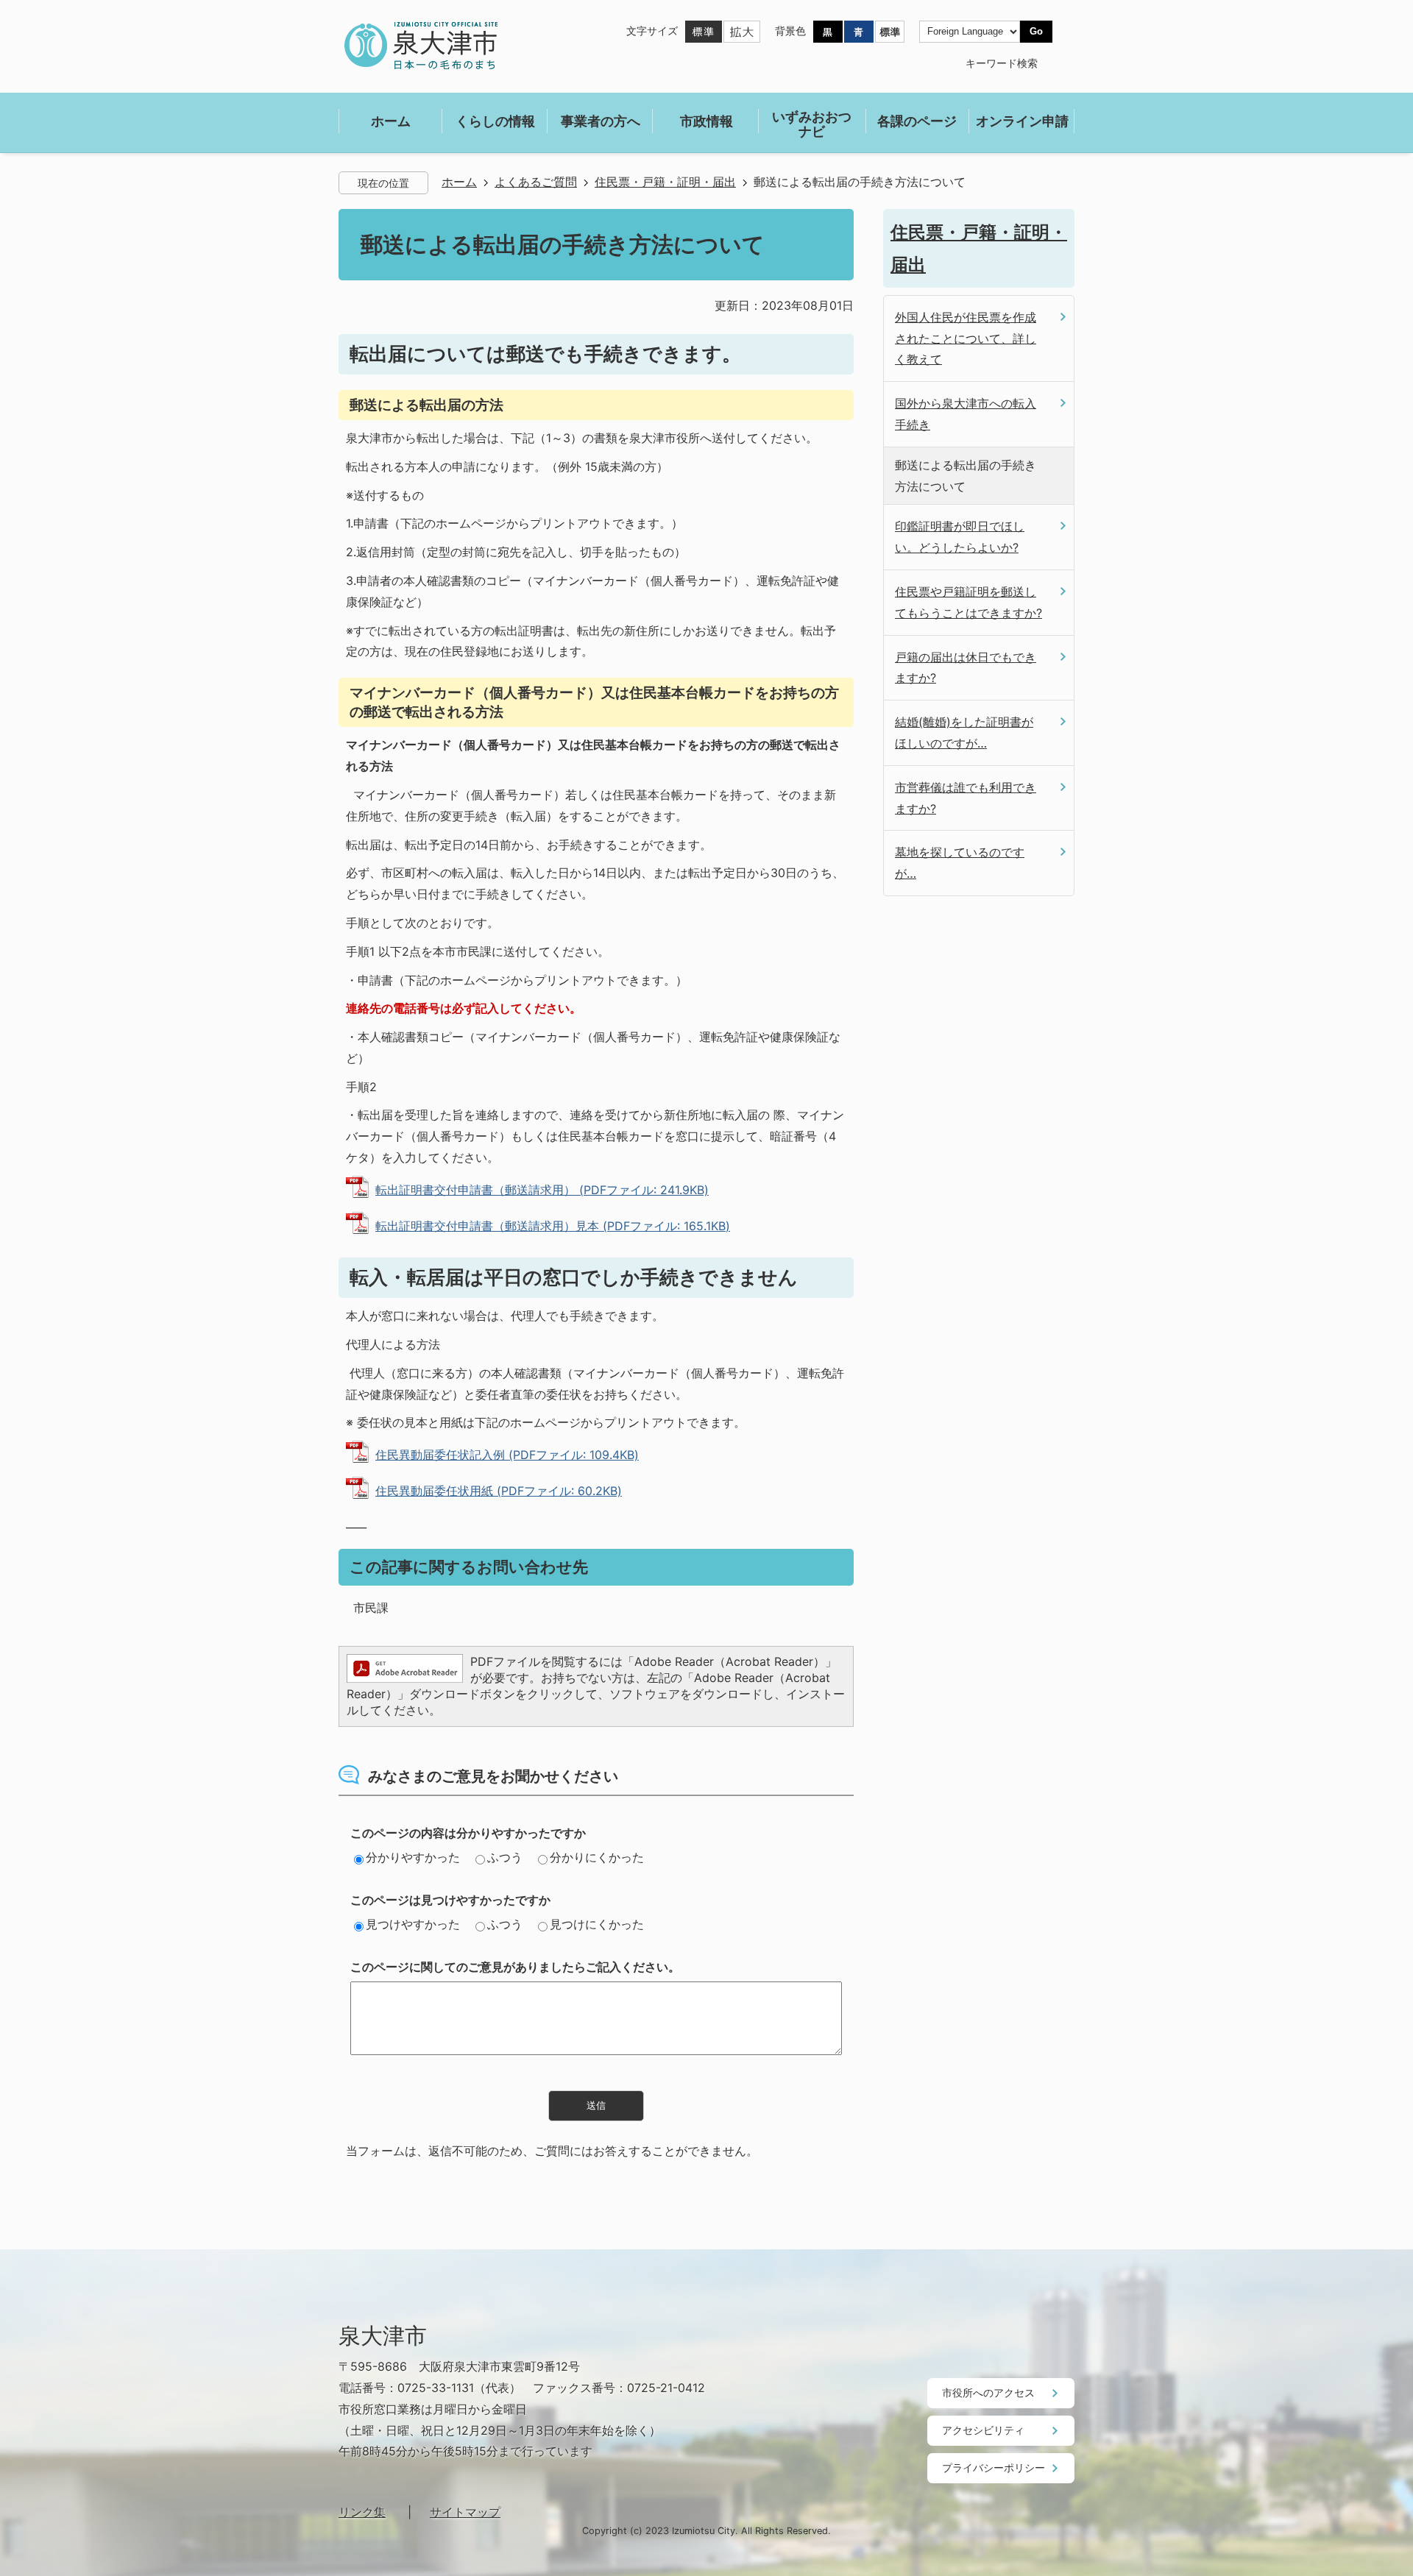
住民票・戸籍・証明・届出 (665, 182)
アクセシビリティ (983, 2430)
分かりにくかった (597, 1857)
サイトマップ (465, 2512)
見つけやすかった (413, 1924)
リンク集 (362, 2512)
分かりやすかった (413, 1857)
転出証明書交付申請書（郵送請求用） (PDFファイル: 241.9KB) (542, 1190)
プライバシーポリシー (994, 2467)
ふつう (505, 1857)
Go (1036, 31)
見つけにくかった (597, 1924)
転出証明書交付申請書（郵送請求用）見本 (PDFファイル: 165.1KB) (553, 1226)
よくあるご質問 (536, 182)
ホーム (459, 182)
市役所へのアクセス (988, 2392)
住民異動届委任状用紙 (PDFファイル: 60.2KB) (499, 1491)
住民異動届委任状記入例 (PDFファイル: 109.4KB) (507, 1455)
